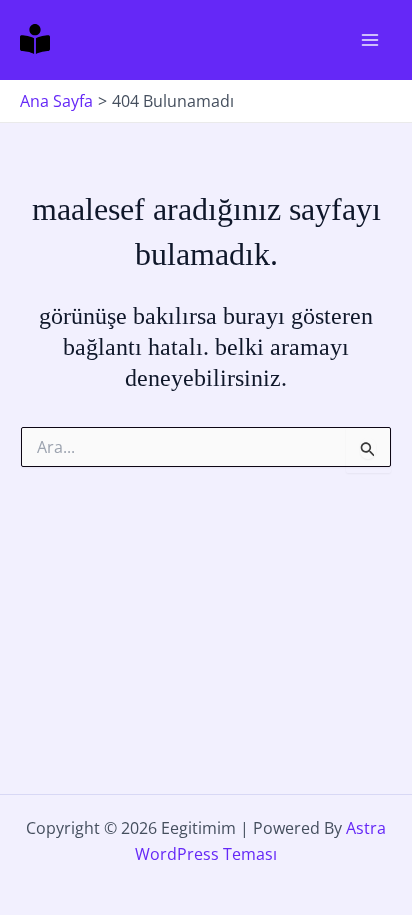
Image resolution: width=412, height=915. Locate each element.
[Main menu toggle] (370, 40)
